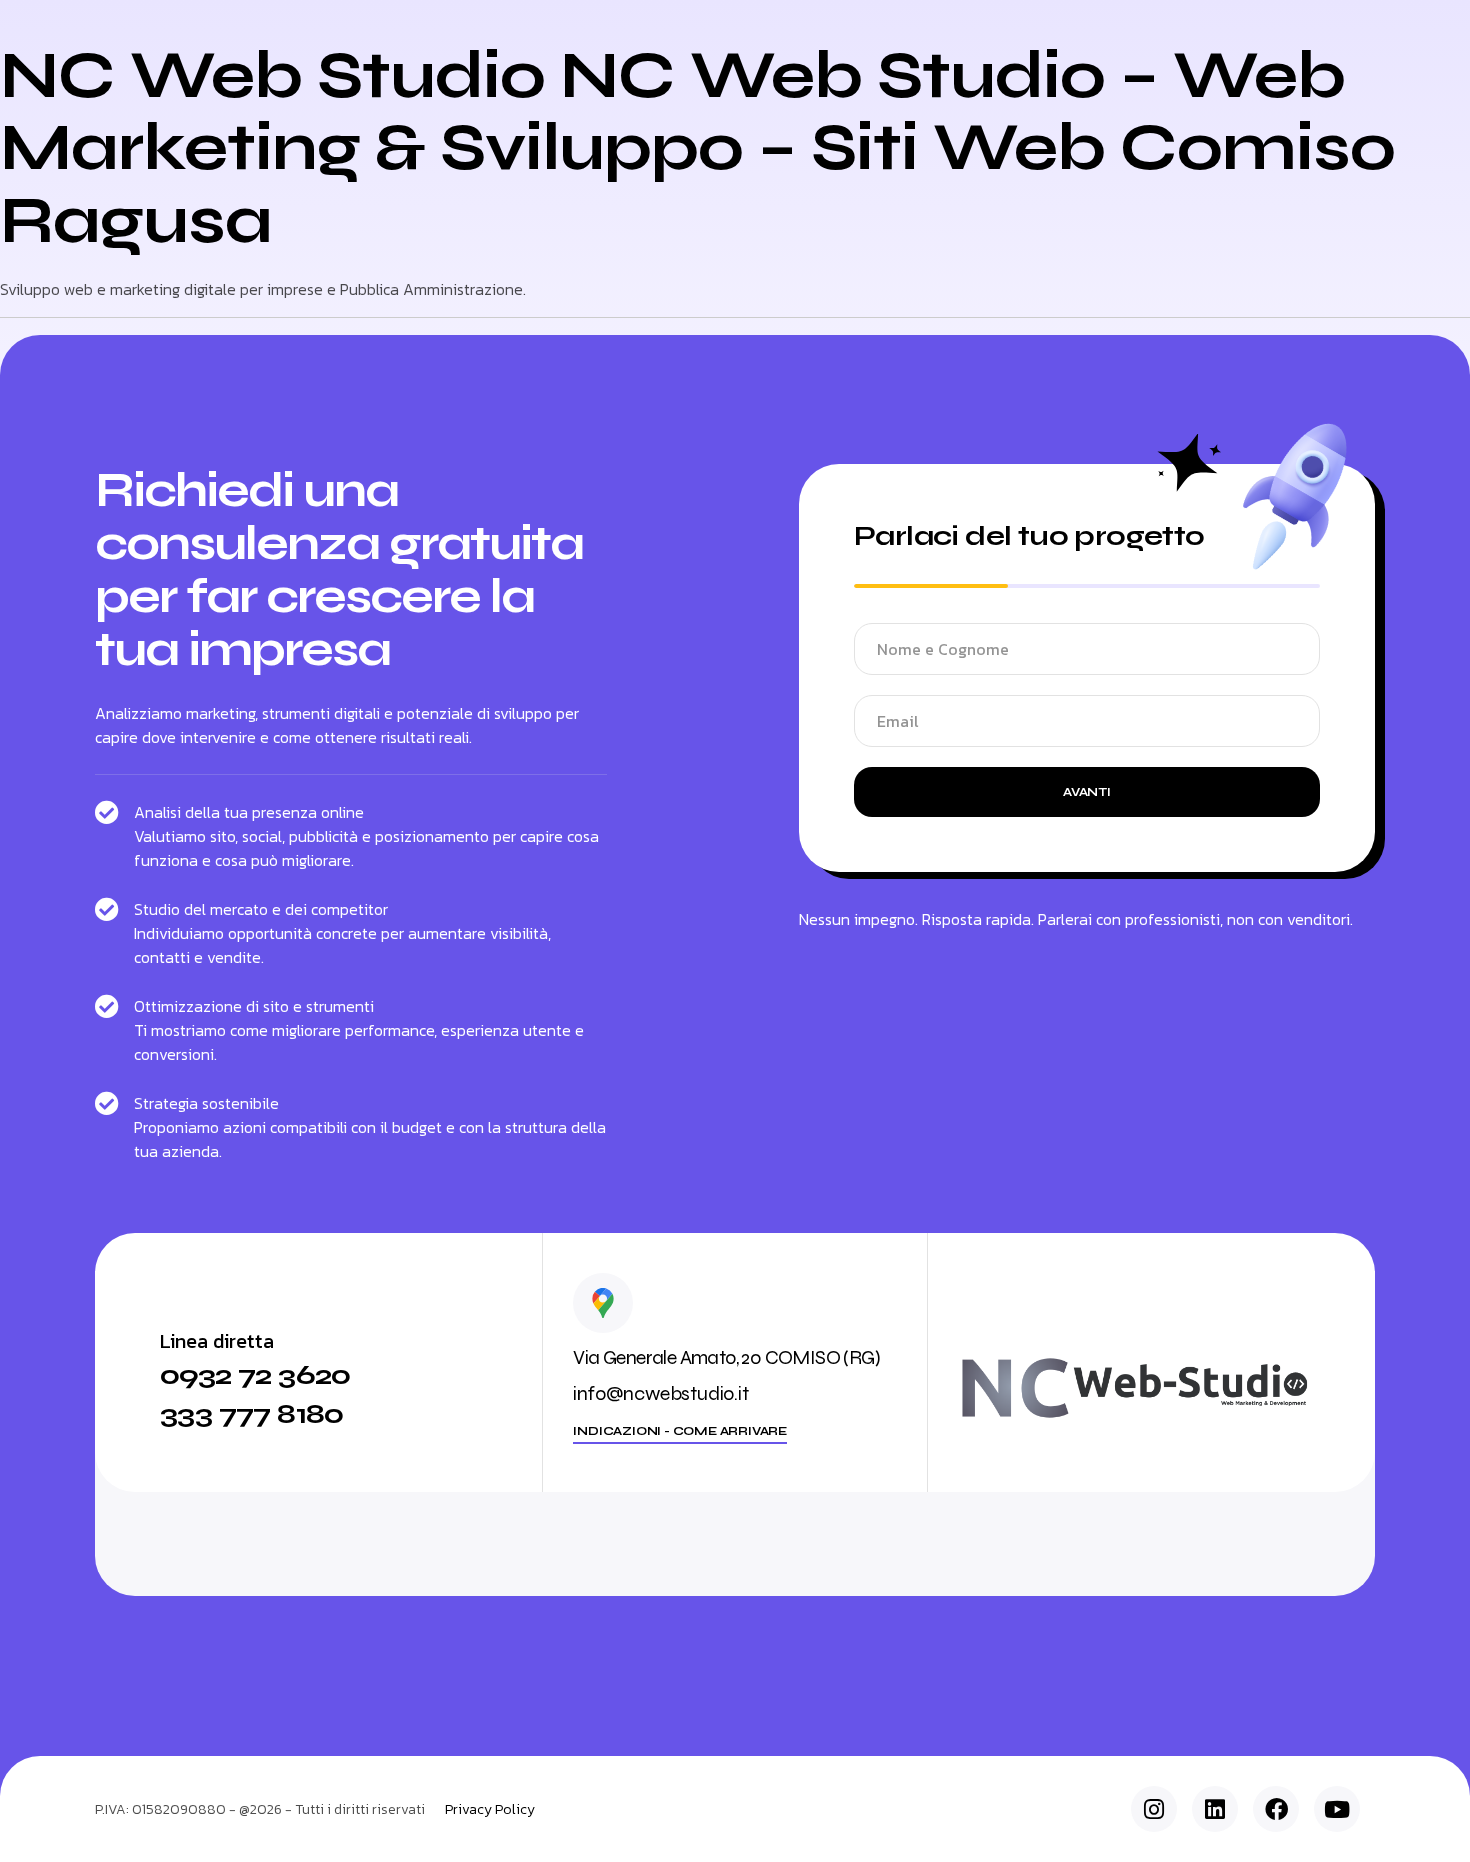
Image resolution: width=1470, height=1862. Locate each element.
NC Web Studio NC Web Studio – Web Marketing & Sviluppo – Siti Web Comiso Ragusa (697, 148)
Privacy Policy (490, 1810)
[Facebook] (1276, 1809)
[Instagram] (1154, 1809)
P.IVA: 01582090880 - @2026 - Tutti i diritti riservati (260, 1809)
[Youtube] (1337, 1809)
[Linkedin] (1215, 1809)
